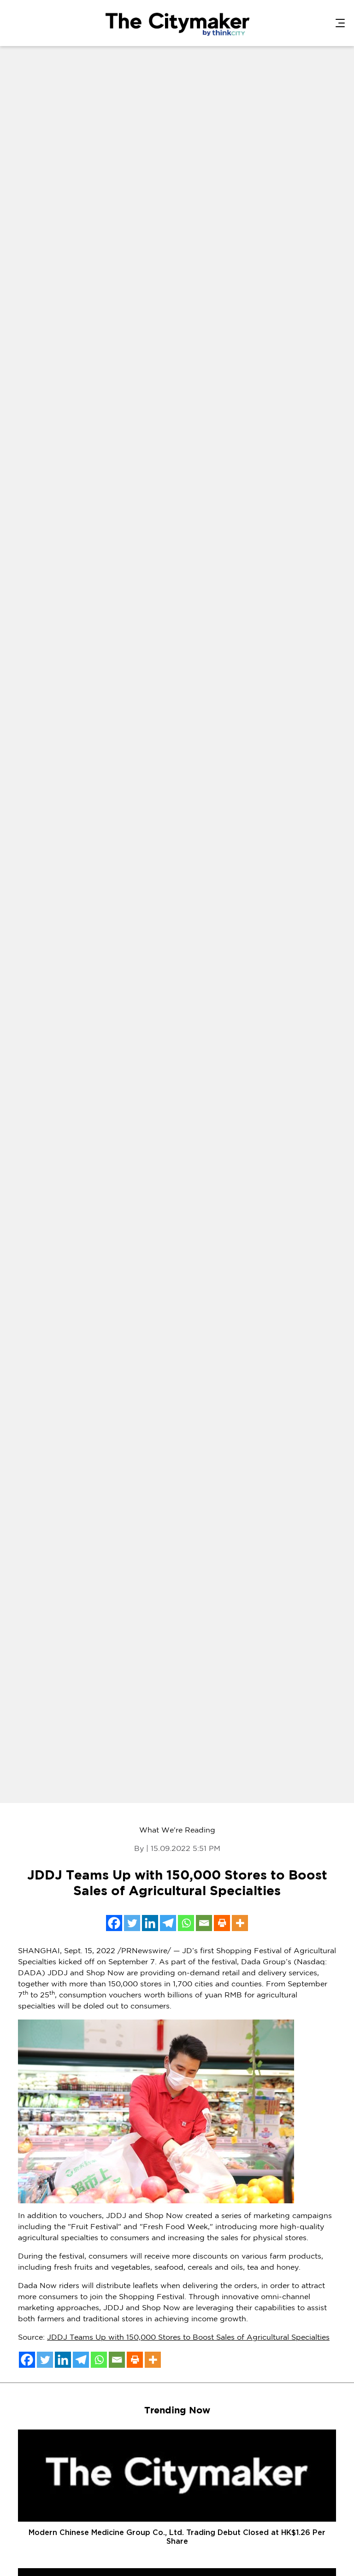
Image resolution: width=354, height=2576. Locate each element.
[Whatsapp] (186, 1923)
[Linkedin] (150, 1923)
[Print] (222, 1923)
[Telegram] (168, 1923)
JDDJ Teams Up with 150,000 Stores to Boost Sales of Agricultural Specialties (188, 2338)
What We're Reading (177, 1830)
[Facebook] (114, 1923)
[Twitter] (132, 1923)
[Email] (204, 1923)
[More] (240, 1923)
